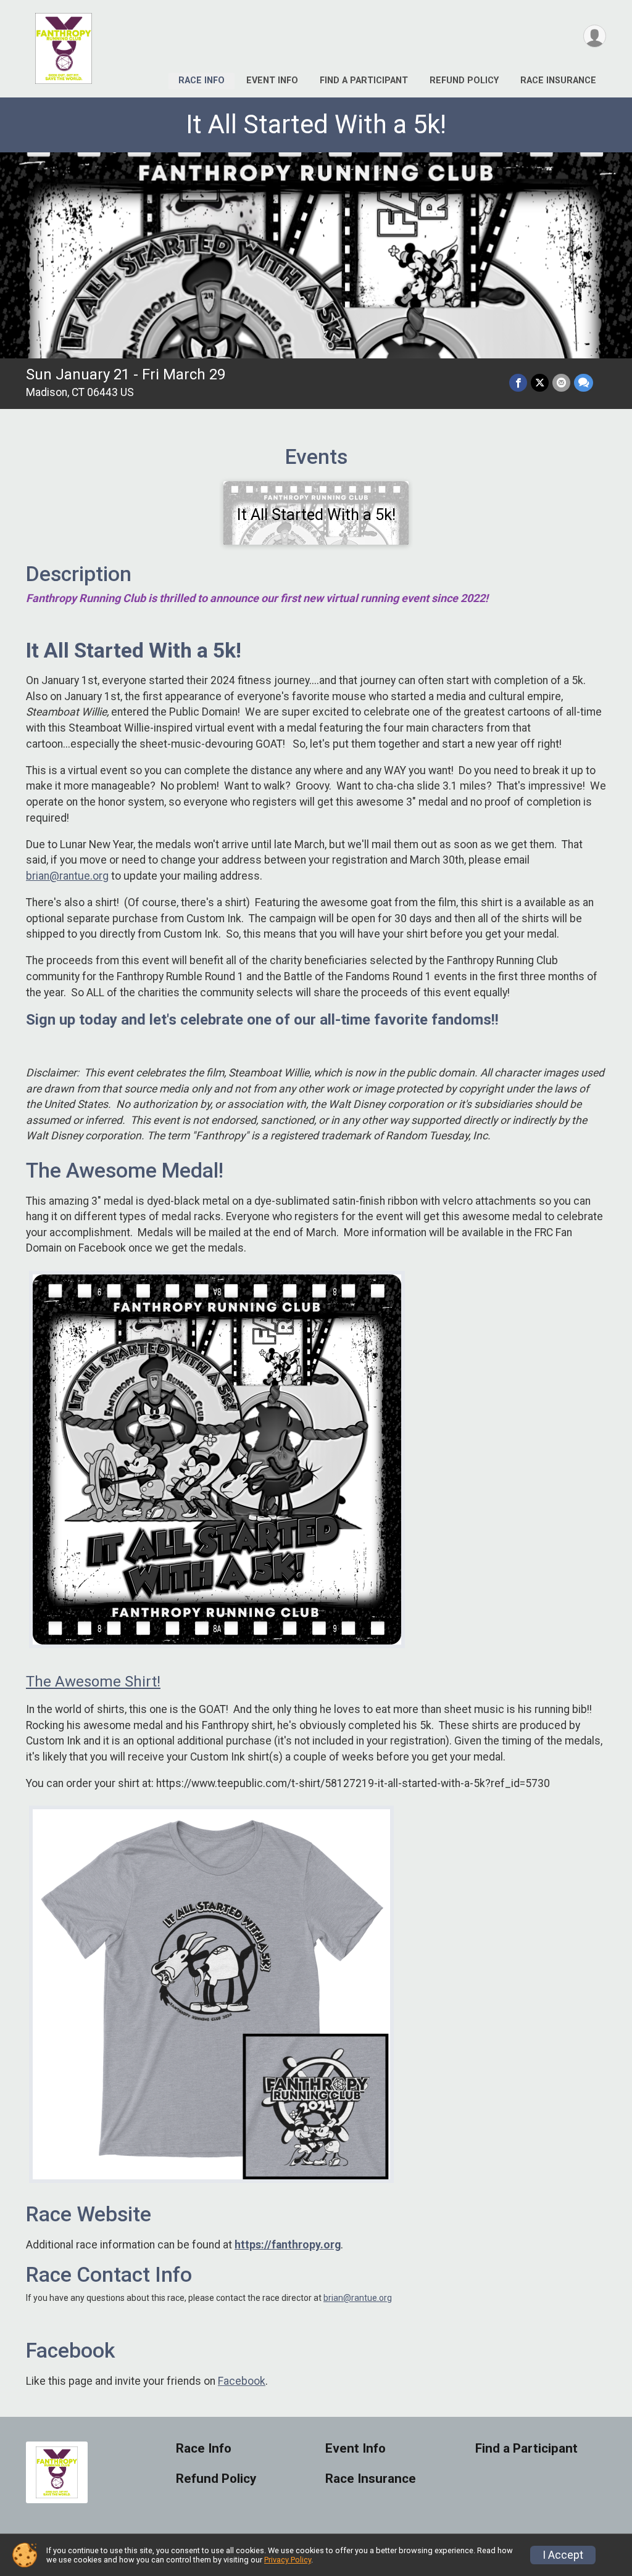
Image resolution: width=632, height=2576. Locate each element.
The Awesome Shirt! (93, 1682)
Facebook (242, 2381)
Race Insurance (558, 80)
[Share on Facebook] (518, 383)
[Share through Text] (584, 383)
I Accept (563, 2555)
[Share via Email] (561, 383)
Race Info (202, 80)
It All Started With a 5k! (316, 124)
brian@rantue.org (67, 876)
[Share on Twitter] (540, 383)
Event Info (272, 80)
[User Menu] (595, 36)
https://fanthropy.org (288, 2245)
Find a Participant (364, 80)
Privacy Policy (288, 2560)
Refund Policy (464, 80)
